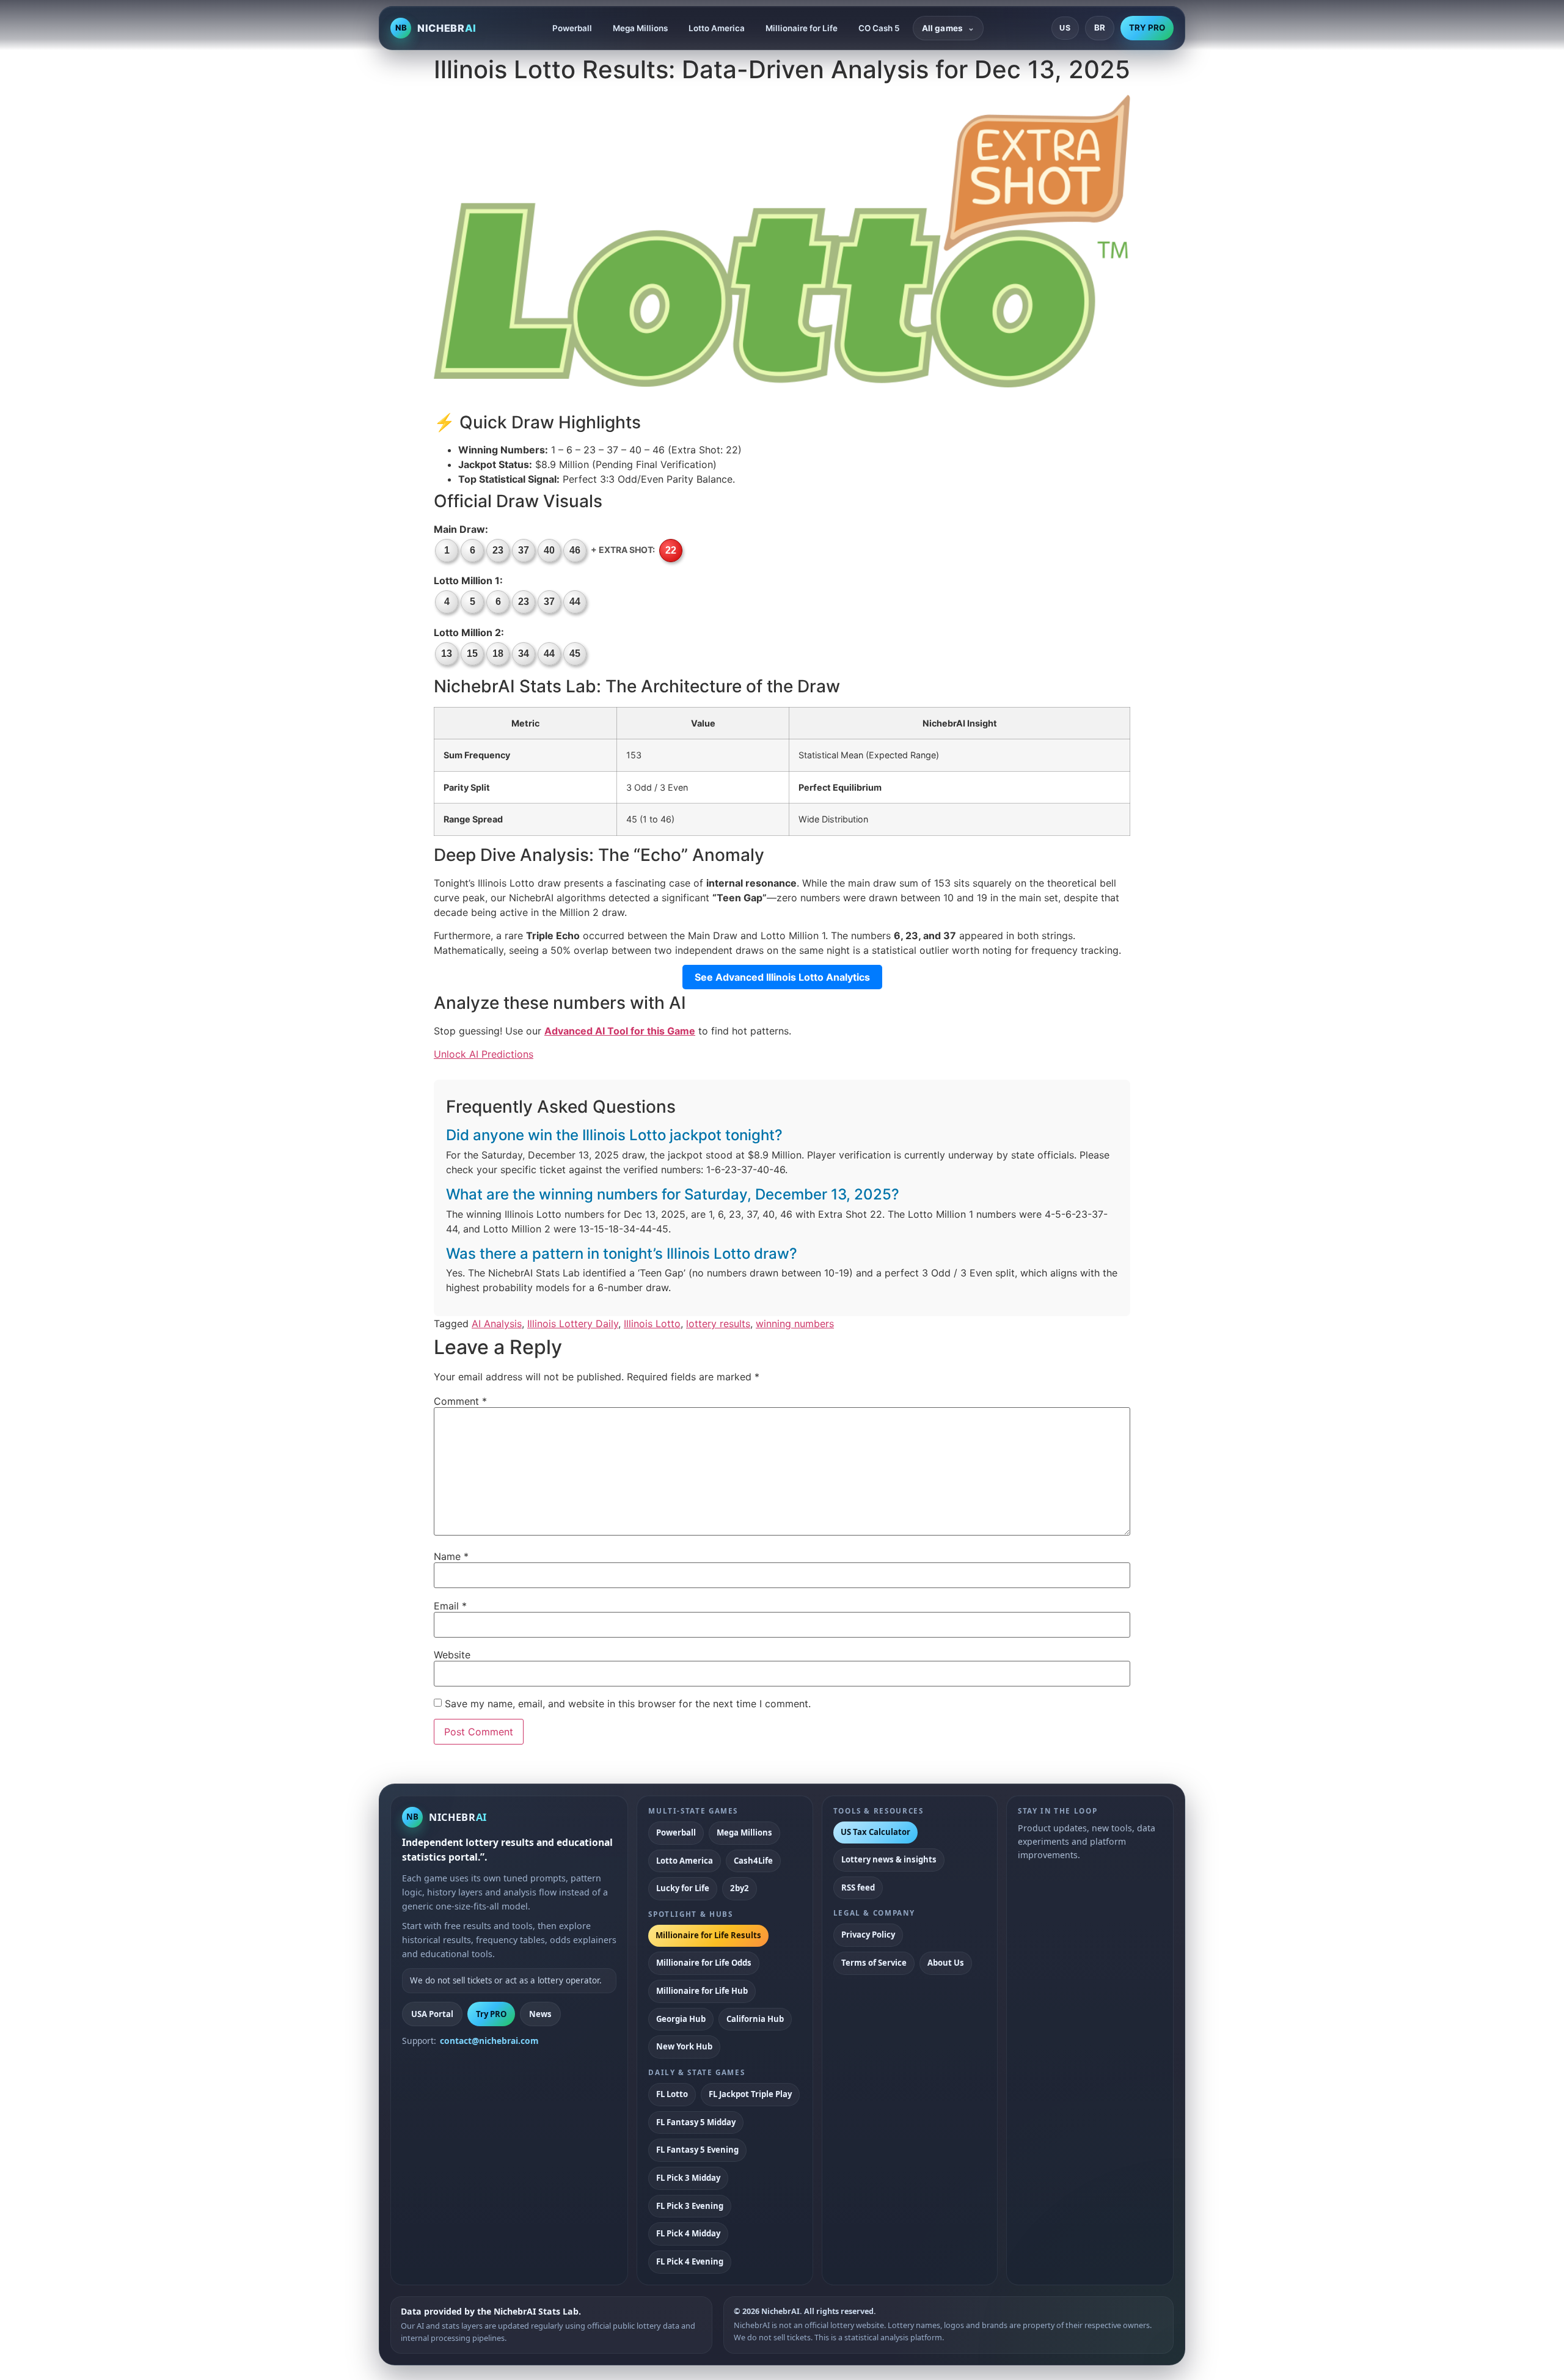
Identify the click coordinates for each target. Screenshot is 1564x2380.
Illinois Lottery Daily (573, 1324)
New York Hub (684, 2046)
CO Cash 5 (879, 28)
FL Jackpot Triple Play (750, 2094)
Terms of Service (874, 1963)
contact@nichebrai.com (489, 2041)
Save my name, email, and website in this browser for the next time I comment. (628, 1704)
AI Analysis (497, 1324)
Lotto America (717, 28)
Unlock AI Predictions (484, 1054)
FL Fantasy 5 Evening (697, 2150)
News (540, 2014)
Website (452, 1655)
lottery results (718, 1324)
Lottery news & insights (889, 1859)
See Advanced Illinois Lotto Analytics (782, 977)
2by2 (740, 1888)
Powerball (572, 28)
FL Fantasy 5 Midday (696, 2122)
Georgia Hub (681, 2019)
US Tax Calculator (875, 1832)
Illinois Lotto (652, 1324)
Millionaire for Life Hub (702, 1991)
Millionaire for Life (802, 28)
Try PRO (491, 2014)
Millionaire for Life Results (708, 1935)
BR (1100, 27)
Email (450, 1606)
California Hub (755, 2019)
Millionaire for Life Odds (704, 1963)
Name (451, 1556)
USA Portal (432, 2014)
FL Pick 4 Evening (690, 2261)
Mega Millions (640, 28)
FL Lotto (672, 2094)
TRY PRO (1147, 27)
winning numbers (795, 1324)
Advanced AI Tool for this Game (620, 1031)
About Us (946, 1963)
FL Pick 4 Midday (688, 2233)
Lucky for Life (683, 1888)
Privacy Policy (868, 1935)
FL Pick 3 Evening (690, 2206)
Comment (460, 1401)
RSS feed (858, 1888)
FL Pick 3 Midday (688, 2178)
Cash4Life (753, 1861)
